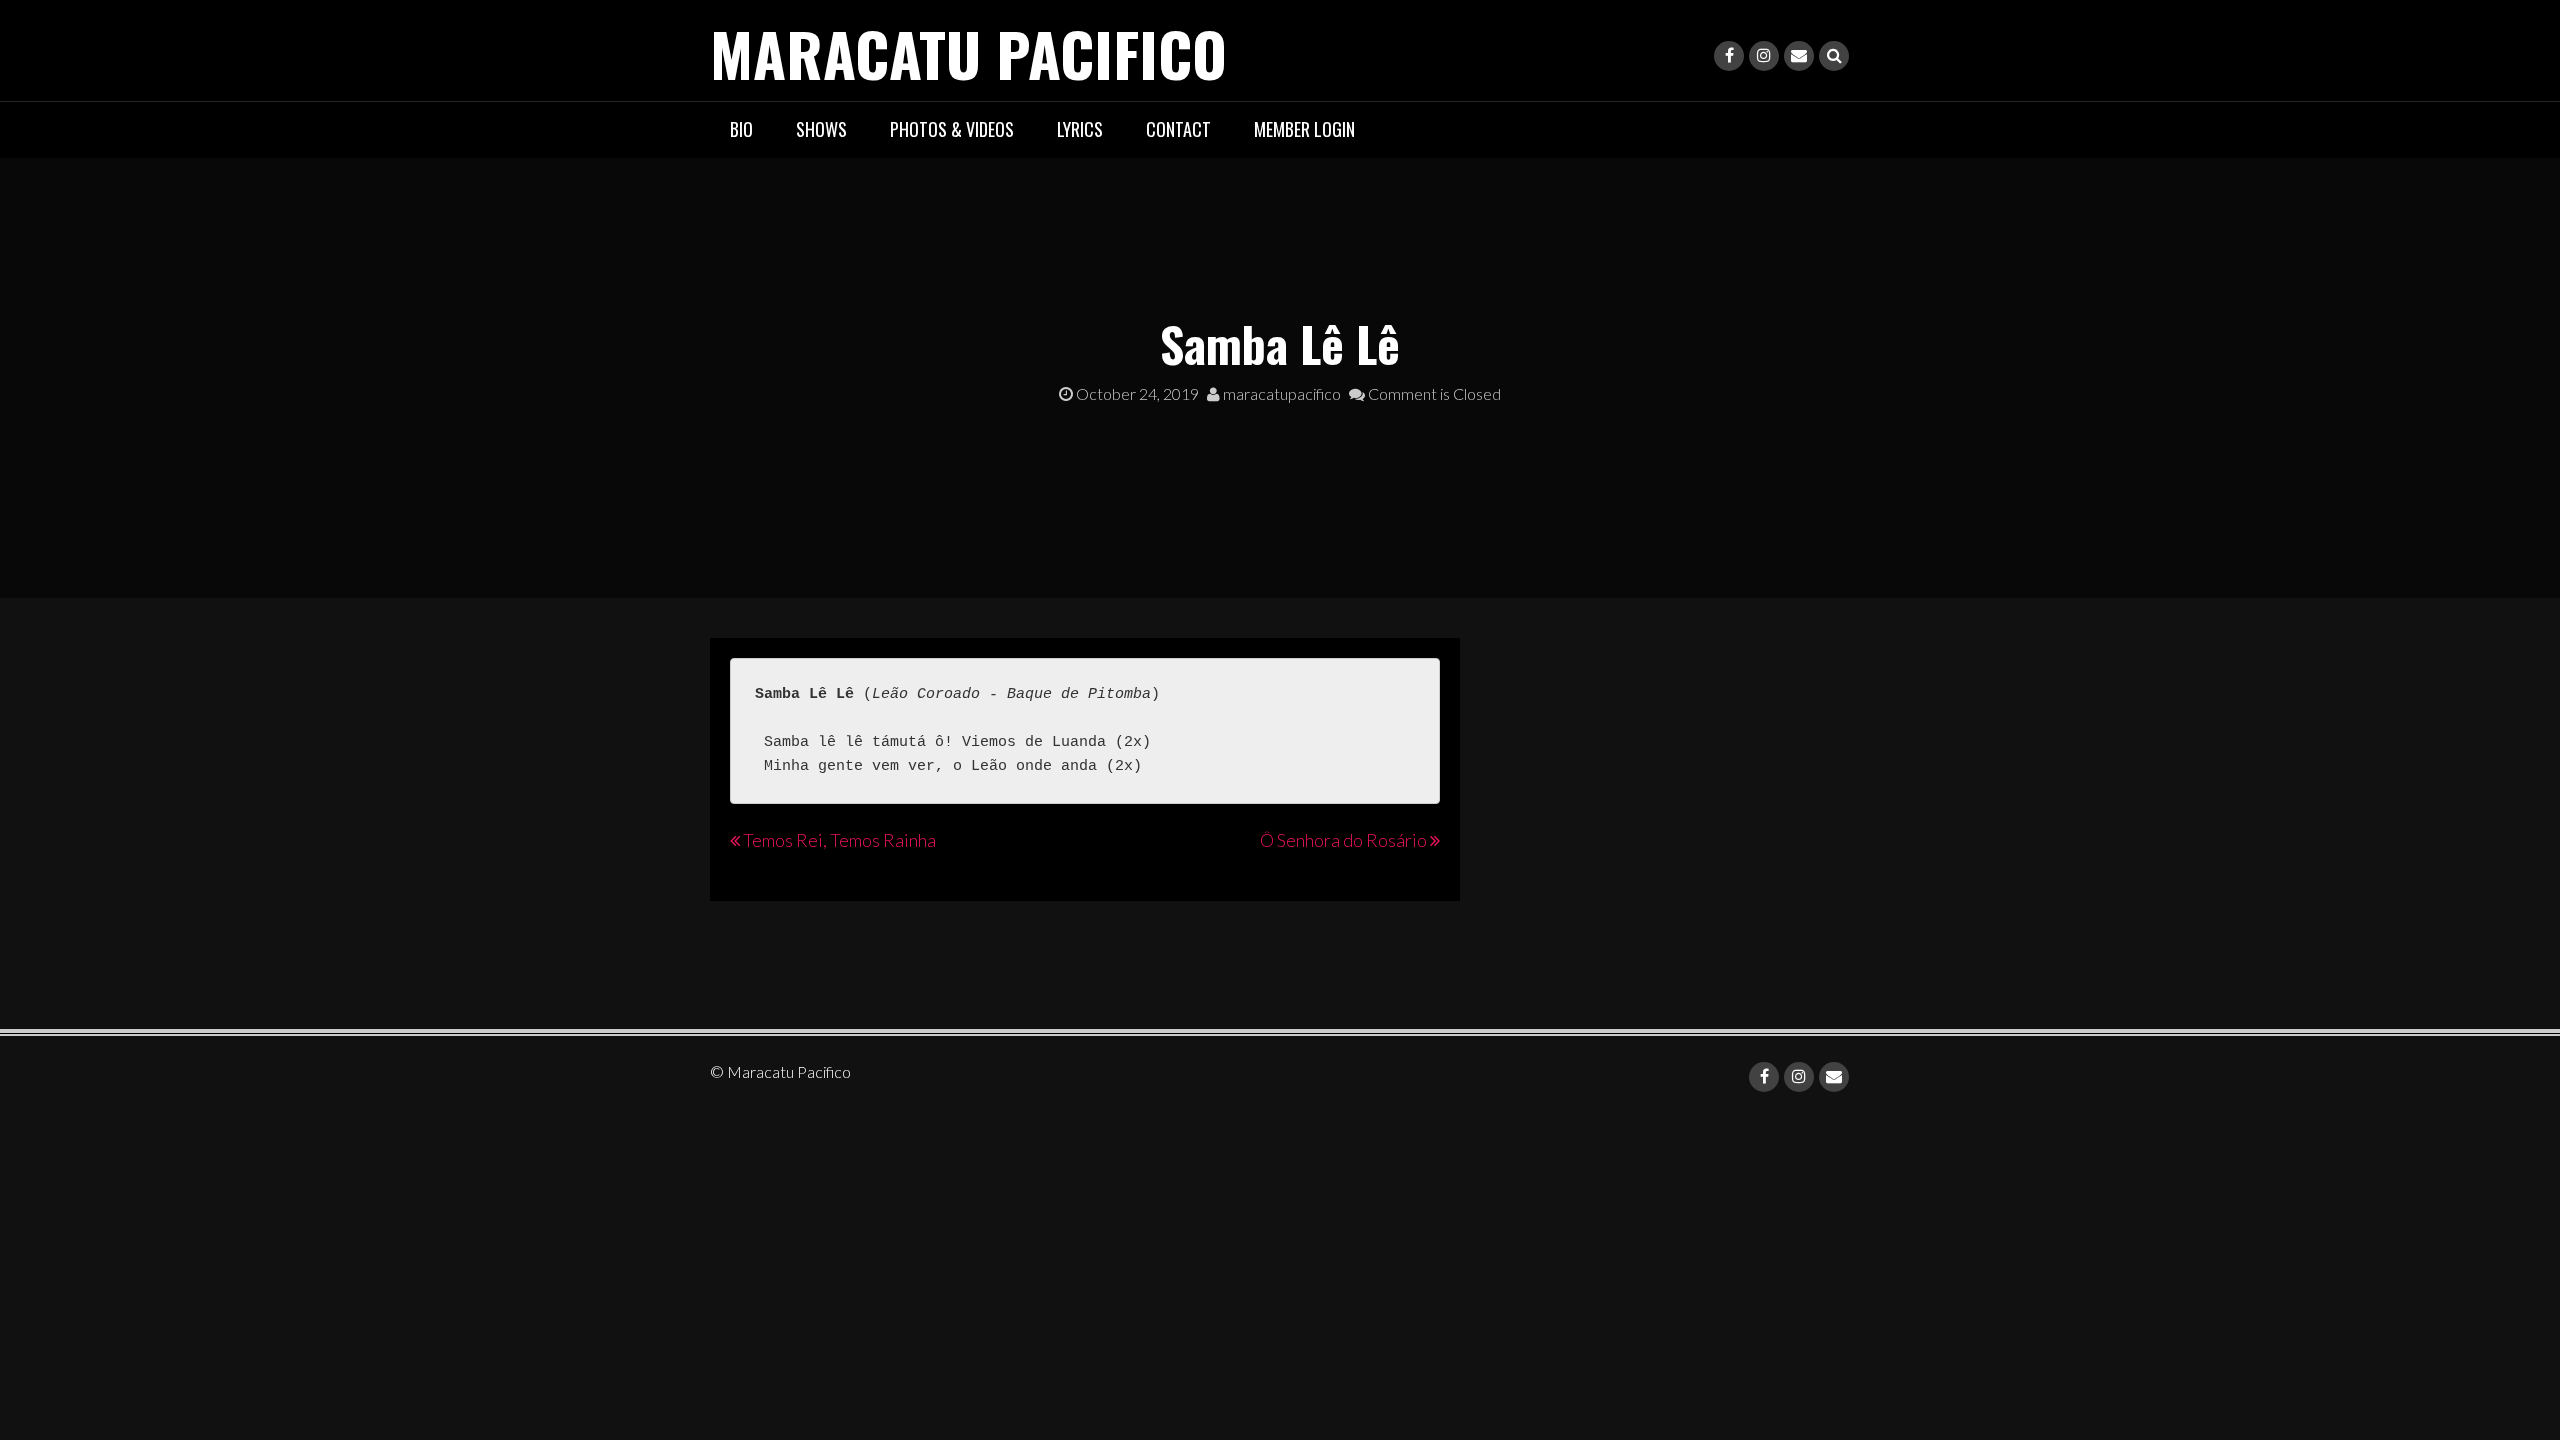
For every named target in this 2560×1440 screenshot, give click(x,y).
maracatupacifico (1280, 393)
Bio (741, 129)
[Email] (1799, 56)
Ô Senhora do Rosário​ (1343, 840)
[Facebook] (1729, 56)
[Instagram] (1764, 56)
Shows (821, 129)
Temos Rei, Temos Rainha (839, 840)
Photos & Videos (952, 129)
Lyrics (1080, 129)
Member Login (1304, 129)
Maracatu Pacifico (968, 52)
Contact (1178, 129)
